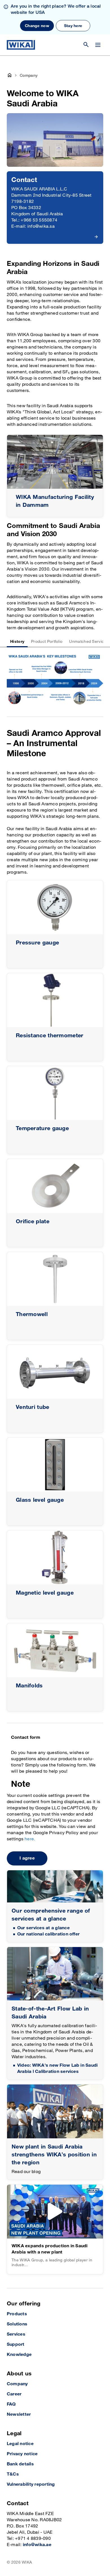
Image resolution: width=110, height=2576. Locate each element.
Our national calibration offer (48, 1934)
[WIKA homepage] (21, 45)
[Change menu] (98, 45)
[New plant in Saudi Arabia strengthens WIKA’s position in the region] (55, 2111)
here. (30, 1839)
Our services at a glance (43, 1928)
